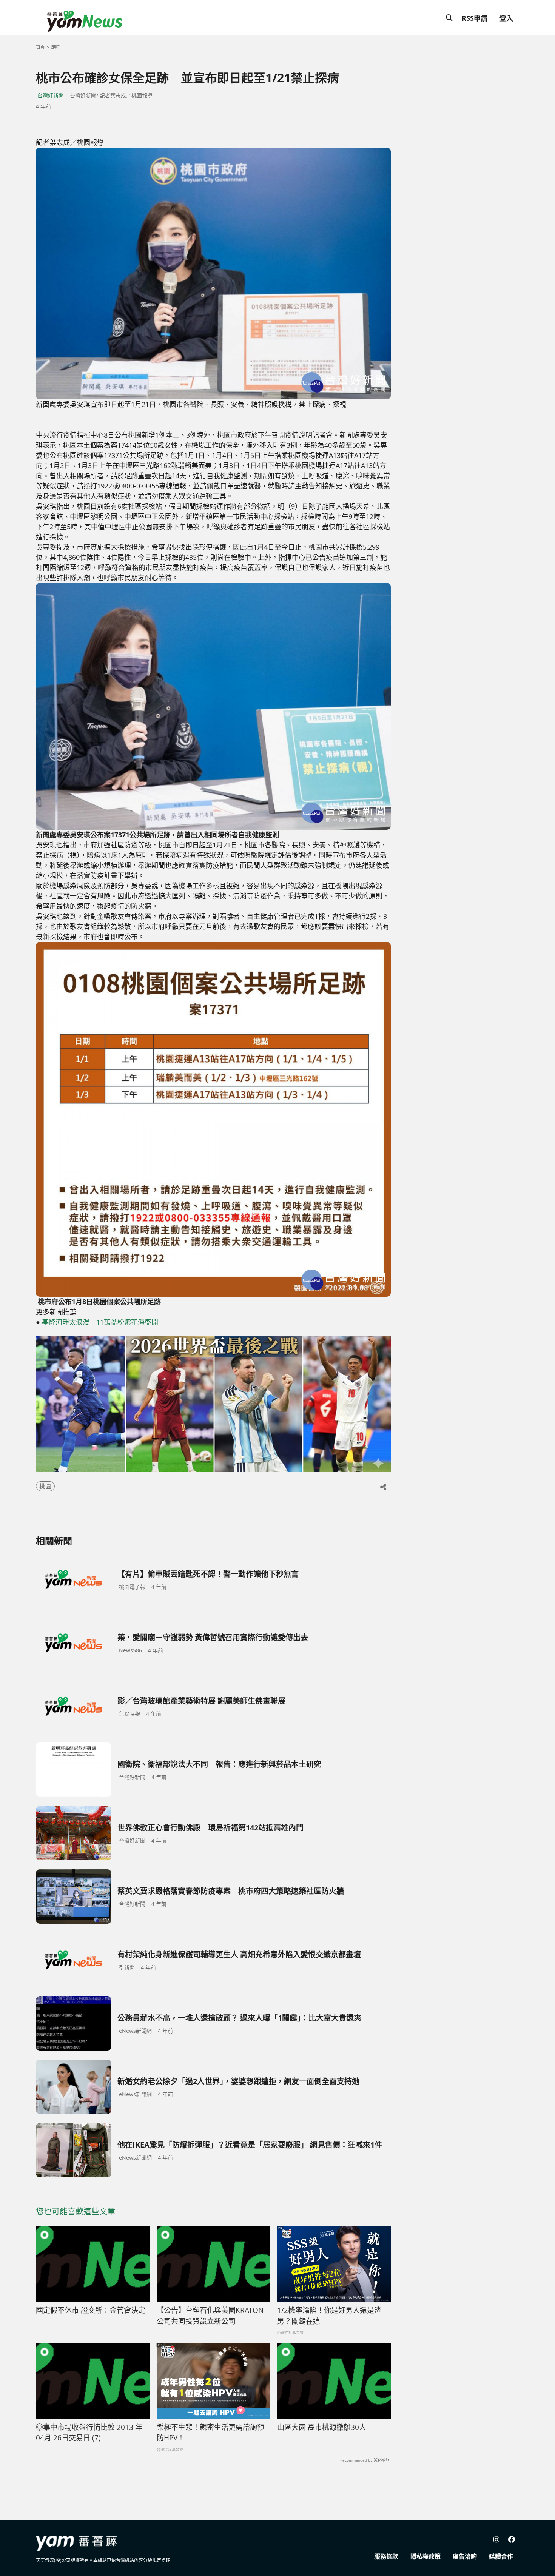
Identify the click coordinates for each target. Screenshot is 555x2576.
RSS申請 (475, 18)
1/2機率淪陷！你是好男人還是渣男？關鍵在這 (329, 2316)
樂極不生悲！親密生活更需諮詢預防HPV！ (210, 2433)
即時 (55, 47)
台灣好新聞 (51, 95)
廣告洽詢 (465, 2556)
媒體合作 (501, 2556)
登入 (506, 18)
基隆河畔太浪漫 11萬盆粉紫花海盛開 (100, 1322)
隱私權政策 (425, 2556)
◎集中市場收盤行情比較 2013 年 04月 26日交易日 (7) (89, 2433)
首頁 (40, 47)
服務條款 (386, 2556)
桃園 (45, 1486)
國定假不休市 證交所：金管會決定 (91, 2310)
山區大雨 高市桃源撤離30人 (322, 2427)
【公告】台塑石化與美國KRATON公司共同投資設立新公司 (210, 2316)
